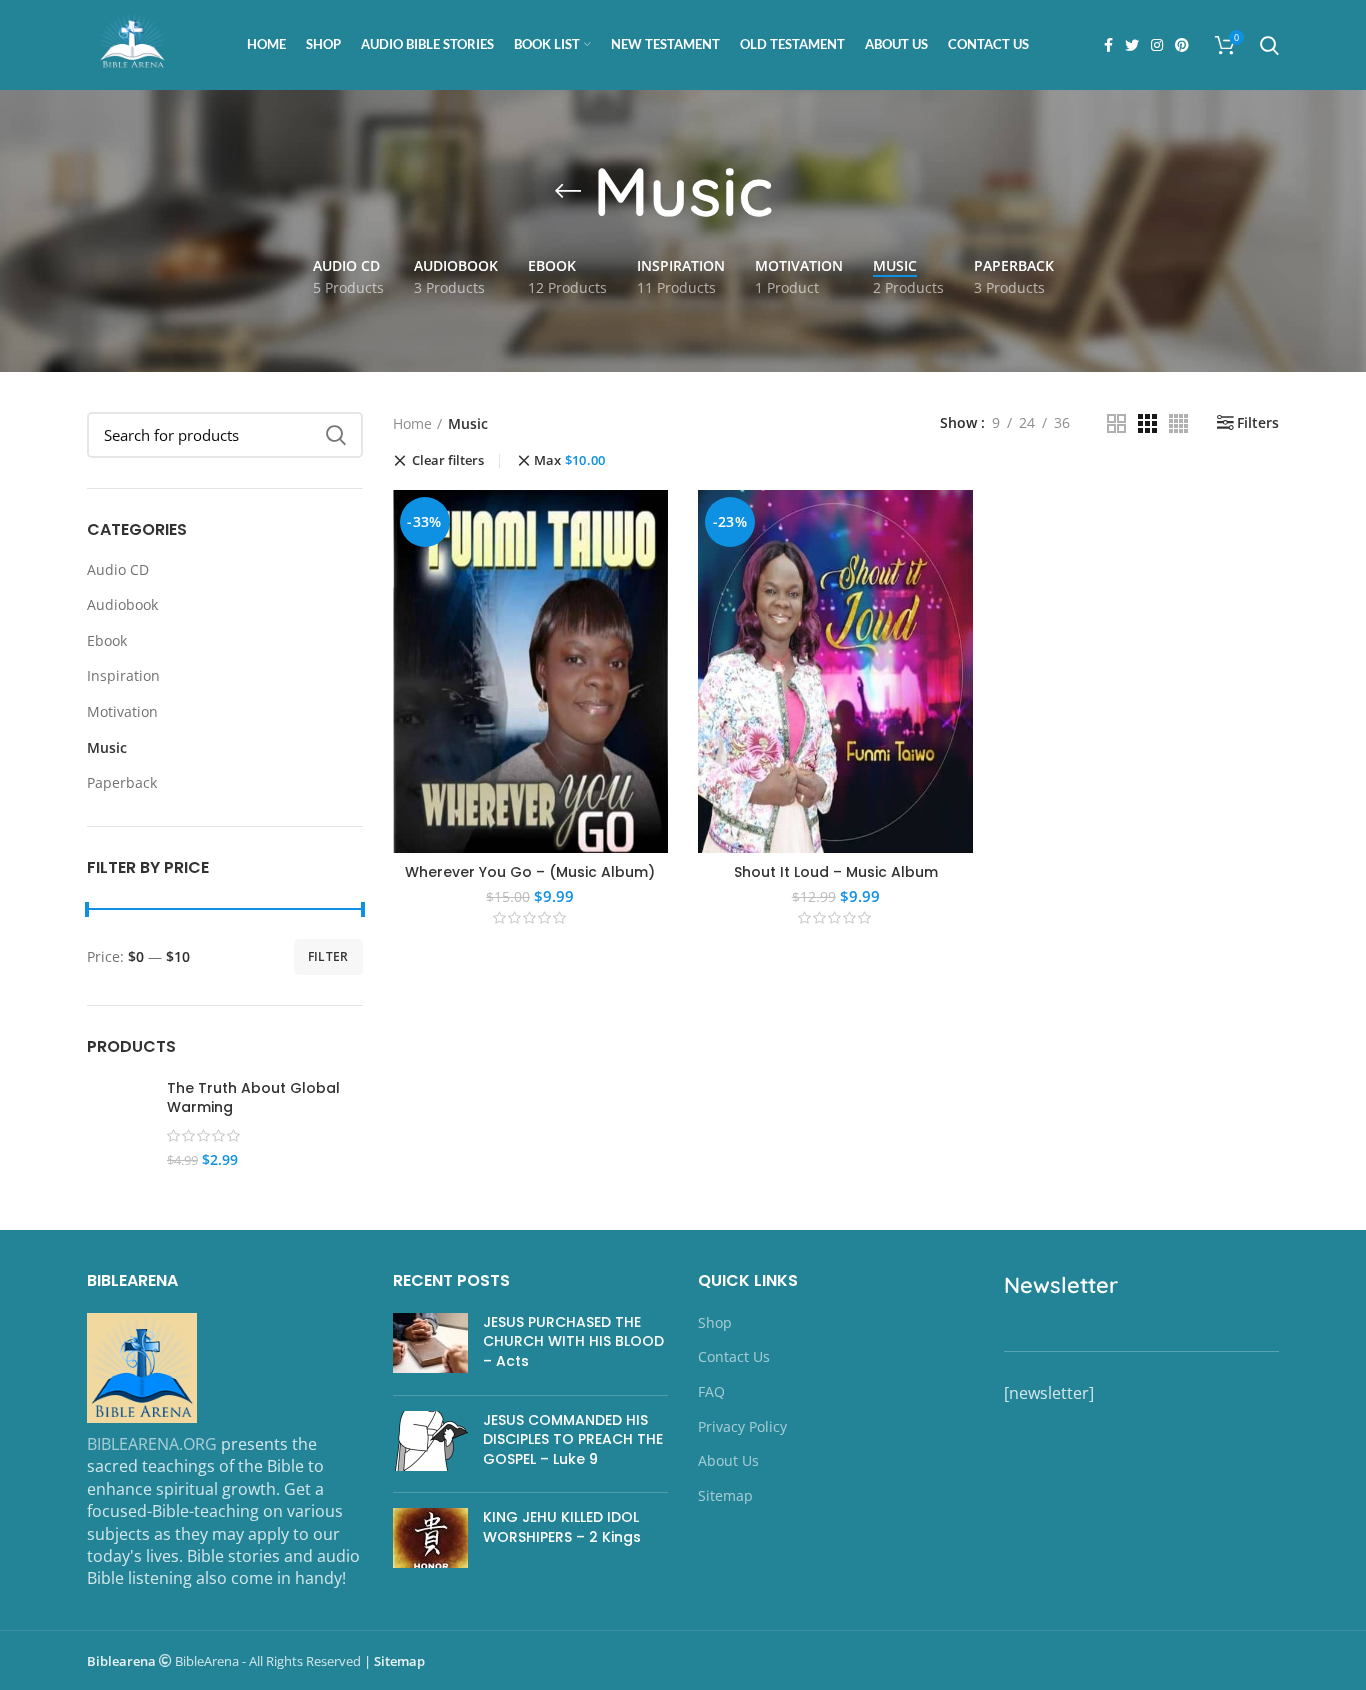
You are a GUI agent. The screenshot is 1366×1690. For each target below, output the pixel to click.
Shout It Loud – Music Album (836, 872)
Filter (328, 956)
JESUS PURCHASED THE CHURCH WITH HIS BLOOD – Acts (573, 1341)
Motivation (122, 711)
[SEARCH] (336, 435)
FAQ (711, 1391)
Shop (715, 1322)
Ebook (107, 640)
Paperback (122, 782)
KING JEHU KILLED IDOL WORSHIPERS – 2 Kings (562, 1527)
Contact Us (734, 1356)
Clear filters (448, 461)
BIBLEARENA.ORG (152, 1444)
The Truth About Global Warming (253, 1098)
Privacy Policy (742, 1426)
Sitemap (725, 1495)
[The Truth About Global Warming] (119, 1135)
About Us (728, 1460)
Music (107, 747)
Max (570, 460)
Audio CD (118, 569)
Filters (1258, 423)
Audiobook (122, 604)
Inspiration (123, 675)
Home (412, 423)
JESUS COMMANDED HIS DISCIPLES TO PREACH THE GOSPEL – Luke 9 (573, 1439)
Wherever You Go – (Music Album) (530, 872)
